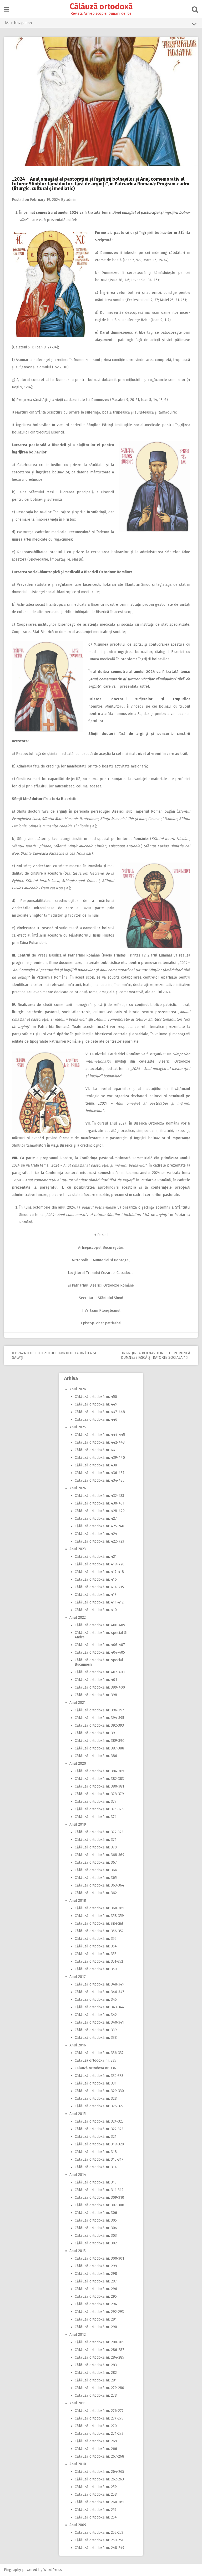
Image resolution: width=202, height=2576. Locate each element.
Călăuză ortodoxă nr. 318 (96, 2152)
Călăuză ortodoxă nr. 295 (96, 2297)
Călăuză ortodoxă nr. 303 (96, 2236)
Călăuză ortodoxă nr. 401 (96, 1680)
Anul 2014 (78, 2175)
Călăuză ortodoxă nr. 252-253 (99, 2533)
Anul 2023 (78, 1549)
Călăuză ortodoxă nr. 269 (96, 2441)
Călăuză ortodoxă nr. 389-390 (100, 1741)
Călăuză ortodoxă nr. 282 (96, 2373)
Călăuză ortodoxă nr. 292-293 (99, 2312)
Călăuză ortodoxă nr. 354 (96, 1946)
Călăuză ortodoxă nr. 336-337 (99, 2053)
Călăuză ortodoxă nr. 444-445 (100, 1435)
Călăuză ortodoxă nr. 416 (96, 1579)
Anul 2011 (78, 2403)
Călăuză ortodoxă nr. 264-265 (99, 2472)
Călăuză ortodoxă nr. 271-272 (99, 2434)
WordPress (53, 2570)
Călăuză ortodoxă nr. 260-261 (99, 2502)
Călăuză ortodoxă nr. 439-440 (100, 1458)
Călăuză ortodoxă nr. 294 (96, 2304)
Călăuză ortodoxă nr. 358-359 (99, 1916)
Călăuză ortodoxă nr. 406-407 (100, 1645)
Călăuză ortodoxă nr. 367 (96, 1862)
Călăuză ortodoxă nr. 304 (96, 2228)
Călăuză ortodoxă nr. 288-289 (100, 2342)
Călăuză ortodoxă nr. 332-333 (99, 2076)
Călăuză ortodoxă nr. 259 (96, 2487)
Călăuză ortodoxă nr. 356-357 (99, 1931)
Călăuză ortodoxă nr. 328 (96, 2099)
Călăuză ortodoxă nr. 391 (96, 1733)
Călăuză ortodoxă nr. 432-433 (99, 1496)
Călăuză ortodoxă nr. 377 (96, 1802)
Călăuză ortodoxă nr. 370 (96, 1847)
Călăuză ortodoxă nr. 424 (96, 1534)
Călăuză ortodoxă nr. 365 (96, 1878)
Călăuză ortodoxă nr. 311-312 (99, 2190)
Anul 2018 (78, 1901)
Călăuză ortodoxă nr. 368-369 (100, 1855)
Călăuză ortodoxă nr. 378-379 (99, 1794)
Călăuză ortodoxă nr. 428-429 (100, 1511)
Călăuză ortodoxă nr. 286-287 (99, 2350)
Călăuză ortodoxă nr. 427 (96, 1519)
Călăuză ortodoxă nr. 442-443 (100, 1442)
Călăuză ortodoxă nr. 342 (96, 2015)
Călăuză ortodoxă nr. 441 (96, 1450)
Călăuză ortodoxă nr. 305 (96, 2220)
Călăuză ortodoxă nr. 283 (96, 2365)
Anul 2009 (78, 2525)
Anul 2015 (78, 2114)
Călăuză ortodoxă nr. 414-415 (99, 1587)
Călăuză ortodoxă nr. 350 (96, 1969)
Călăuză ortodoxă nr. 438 (96, 1465)
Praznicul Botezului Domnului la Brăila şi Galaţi (54, 1355)
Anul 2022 (78, 1618)
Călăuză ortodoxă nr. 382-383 (99, 1779)
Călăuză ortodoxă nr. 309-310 (99, 2198)
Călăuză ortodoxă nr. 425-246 (99, 1526)
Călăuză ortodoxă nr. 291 (96, 2319)
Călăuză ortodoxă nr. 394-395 (99, 1718)
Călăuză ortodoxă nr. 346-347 (99, 1992)
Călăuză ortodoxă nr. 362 (96, 1893)
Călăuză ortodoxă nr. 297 (96, 2281)
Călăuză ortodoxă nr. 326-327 (99, 2106)
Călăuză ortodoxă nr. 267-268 (99, 2456)
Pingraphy (12, 2570)
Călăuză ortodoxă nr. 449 (96, 1404)
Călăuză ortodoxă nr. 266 (96, 2449)
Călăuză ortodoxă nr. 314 (96, 2167)
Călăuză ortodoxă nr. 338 (96, 2038)
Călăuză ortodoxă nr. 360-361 (99, 1908)
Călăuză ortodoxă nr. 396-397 (99, 1710)
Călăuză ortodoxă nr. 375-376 (99, 1809)
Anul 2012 (78, 2335)
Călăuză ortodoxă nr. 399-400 (100, 1687)
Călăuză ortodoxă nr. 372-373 (99, 1832)
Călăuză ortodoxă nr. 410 (96, 1610)
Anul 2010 (78, 2464)
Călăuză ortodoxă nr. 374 (96, 1817)
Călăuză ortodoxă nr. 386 (96, 1756)
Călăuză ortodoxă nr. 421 (96, 1557)
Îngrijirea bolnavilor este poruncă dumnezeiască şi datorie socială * (156, 1355)
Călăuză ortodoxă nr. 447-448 (100, 1412)
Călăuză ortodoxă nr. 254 (96, 2517)
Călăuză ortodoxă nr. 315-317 (99, 2159)
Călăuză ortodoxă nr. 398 (96, 1695)
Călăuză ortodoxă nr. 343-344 (99, 2007)
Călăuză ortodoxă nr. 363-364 (99, 1885)
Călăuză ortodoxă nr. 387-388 (99, 1748)
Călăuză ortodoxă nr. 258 (96, 2494)
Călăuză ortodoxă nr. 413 (96, 1595)
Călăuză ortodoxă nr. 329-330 (99, 2091)
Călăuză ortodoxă (101, 7)
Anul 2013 (78, 2251)
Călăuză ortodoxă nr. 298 (96, 2274)
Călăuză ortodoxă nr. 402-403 (100, 1672)
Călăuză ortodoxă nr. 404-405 (100, 1652)
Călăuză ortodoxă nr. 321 (96, 2137)
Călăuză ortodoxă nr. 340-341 (99, 2022)
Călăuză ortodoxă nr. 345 (96, 2000)
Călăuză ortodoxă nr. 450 (96, 1397)
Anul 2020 (78, 1764)
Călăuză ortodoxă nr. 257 (96, 2510)
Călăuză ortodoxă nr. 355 (96, 1939)
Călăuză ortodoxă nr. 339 (96, 2030)
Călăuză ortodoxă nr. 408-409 (100, 1625)
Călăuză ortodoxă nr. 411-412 (99, 1602)
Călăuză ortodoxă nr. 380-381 (99, 1786)
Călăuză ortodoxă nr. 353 (96, 1954)
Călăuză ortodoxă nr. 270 (96, 2426)
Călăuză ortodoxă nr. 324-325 (99, 2121)
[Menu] (6, 10)
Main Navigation (19, 23)
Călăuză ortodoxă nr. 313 (96, 2182)
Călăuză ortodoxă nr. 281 (96, 2380)
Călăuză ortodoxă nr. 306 (96, 2213)
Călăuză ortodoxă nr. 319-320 (99, 2144)
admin (71, 200)
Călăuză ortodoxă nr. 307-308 (99, 2205)
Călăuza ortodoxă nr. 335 (95, 2060)
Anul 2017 (78, 1977)
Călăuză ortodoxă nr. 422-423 (99, 1541)
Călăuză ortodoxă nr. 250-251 (99, 2540)
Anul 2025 (78, 1427)
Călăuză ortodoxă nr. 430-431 (100, 1503)
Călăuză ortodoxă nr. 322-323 (99, 2129)
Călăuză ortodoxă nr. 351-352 (99, 1961)
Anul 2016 (78, 2045)
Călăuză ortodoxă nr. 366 (96, 1870)
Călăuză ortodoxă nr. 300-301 (99, 2258)
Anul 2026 (78, 1389)
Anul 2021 (78, 1703)
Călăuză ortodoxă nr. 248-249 (100, 2548)
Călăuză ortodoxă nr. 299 (96, 2266)
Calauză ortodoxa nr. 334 (95, 2068)
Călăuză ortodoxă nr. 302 (96, 2243)
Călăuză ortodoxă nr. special (99, 1923)
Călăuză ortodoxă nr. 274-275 (99, 2418)
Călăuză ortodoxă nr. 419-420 (100, 1564)
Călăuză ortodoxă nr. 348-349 (100, 1984)
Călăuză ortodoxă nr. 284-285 (99, 2357)
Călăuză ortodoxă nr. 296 (96, 2289)
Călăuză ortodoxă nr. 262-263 (99, 2479)
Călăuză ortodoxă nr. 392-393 (99, 1725)
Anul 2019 (78, 1824)
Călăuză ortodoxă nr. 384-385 (99, 1771)
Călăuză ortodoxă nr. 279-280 (99, 2388)
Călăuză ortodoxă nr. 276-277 (99, 2411)
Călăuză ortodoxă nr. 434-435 (100, 1480)
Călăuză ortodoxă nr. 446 (96, 1420)
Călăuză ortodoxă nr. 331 (96, 2083)
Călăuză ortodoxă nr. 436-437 (100, 1473)
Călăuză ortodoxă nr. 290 (96, 2327)
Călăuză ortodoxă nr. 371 (96, 1840)
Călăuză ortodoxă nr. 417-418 (99, 1572)
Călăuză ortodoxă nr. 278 (96, 2395)
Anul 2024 (78, 1488)
